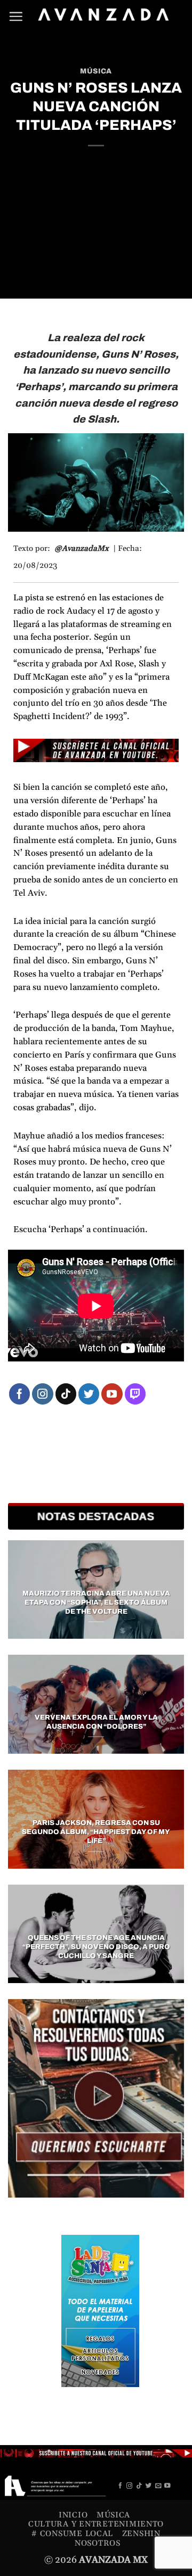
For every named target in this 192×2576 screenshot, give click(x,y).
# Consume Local (72, 2534)
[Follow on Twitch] (135, 1394)
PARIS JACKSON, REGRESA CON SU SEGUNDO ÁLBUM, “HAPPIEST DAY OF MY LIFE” (96, 1832)
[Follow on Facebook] (20, 1394)
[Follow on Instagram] (43, 1394)
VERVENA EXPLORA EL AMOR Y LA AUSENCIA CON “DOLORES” (96, 1722)
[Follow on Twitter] (89, 1394)
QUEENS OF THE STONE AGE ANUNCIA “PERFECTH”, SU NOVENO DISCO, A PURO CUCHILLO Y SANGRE (96, 1947)
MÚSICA (96, 71)
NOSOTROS (98, 2543)
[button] (16, 16)
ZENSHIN (141, 2534)
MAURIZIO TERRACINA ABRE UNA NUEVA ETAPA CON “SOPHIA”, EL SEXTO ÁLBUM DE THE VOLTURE (96, 1603)
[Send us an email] (158, 2486)
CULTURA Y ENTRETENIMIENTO (96, 2524)
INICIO (73, 2515)
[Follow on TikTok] (66, 1394)
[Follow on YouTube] (112, 1394)
